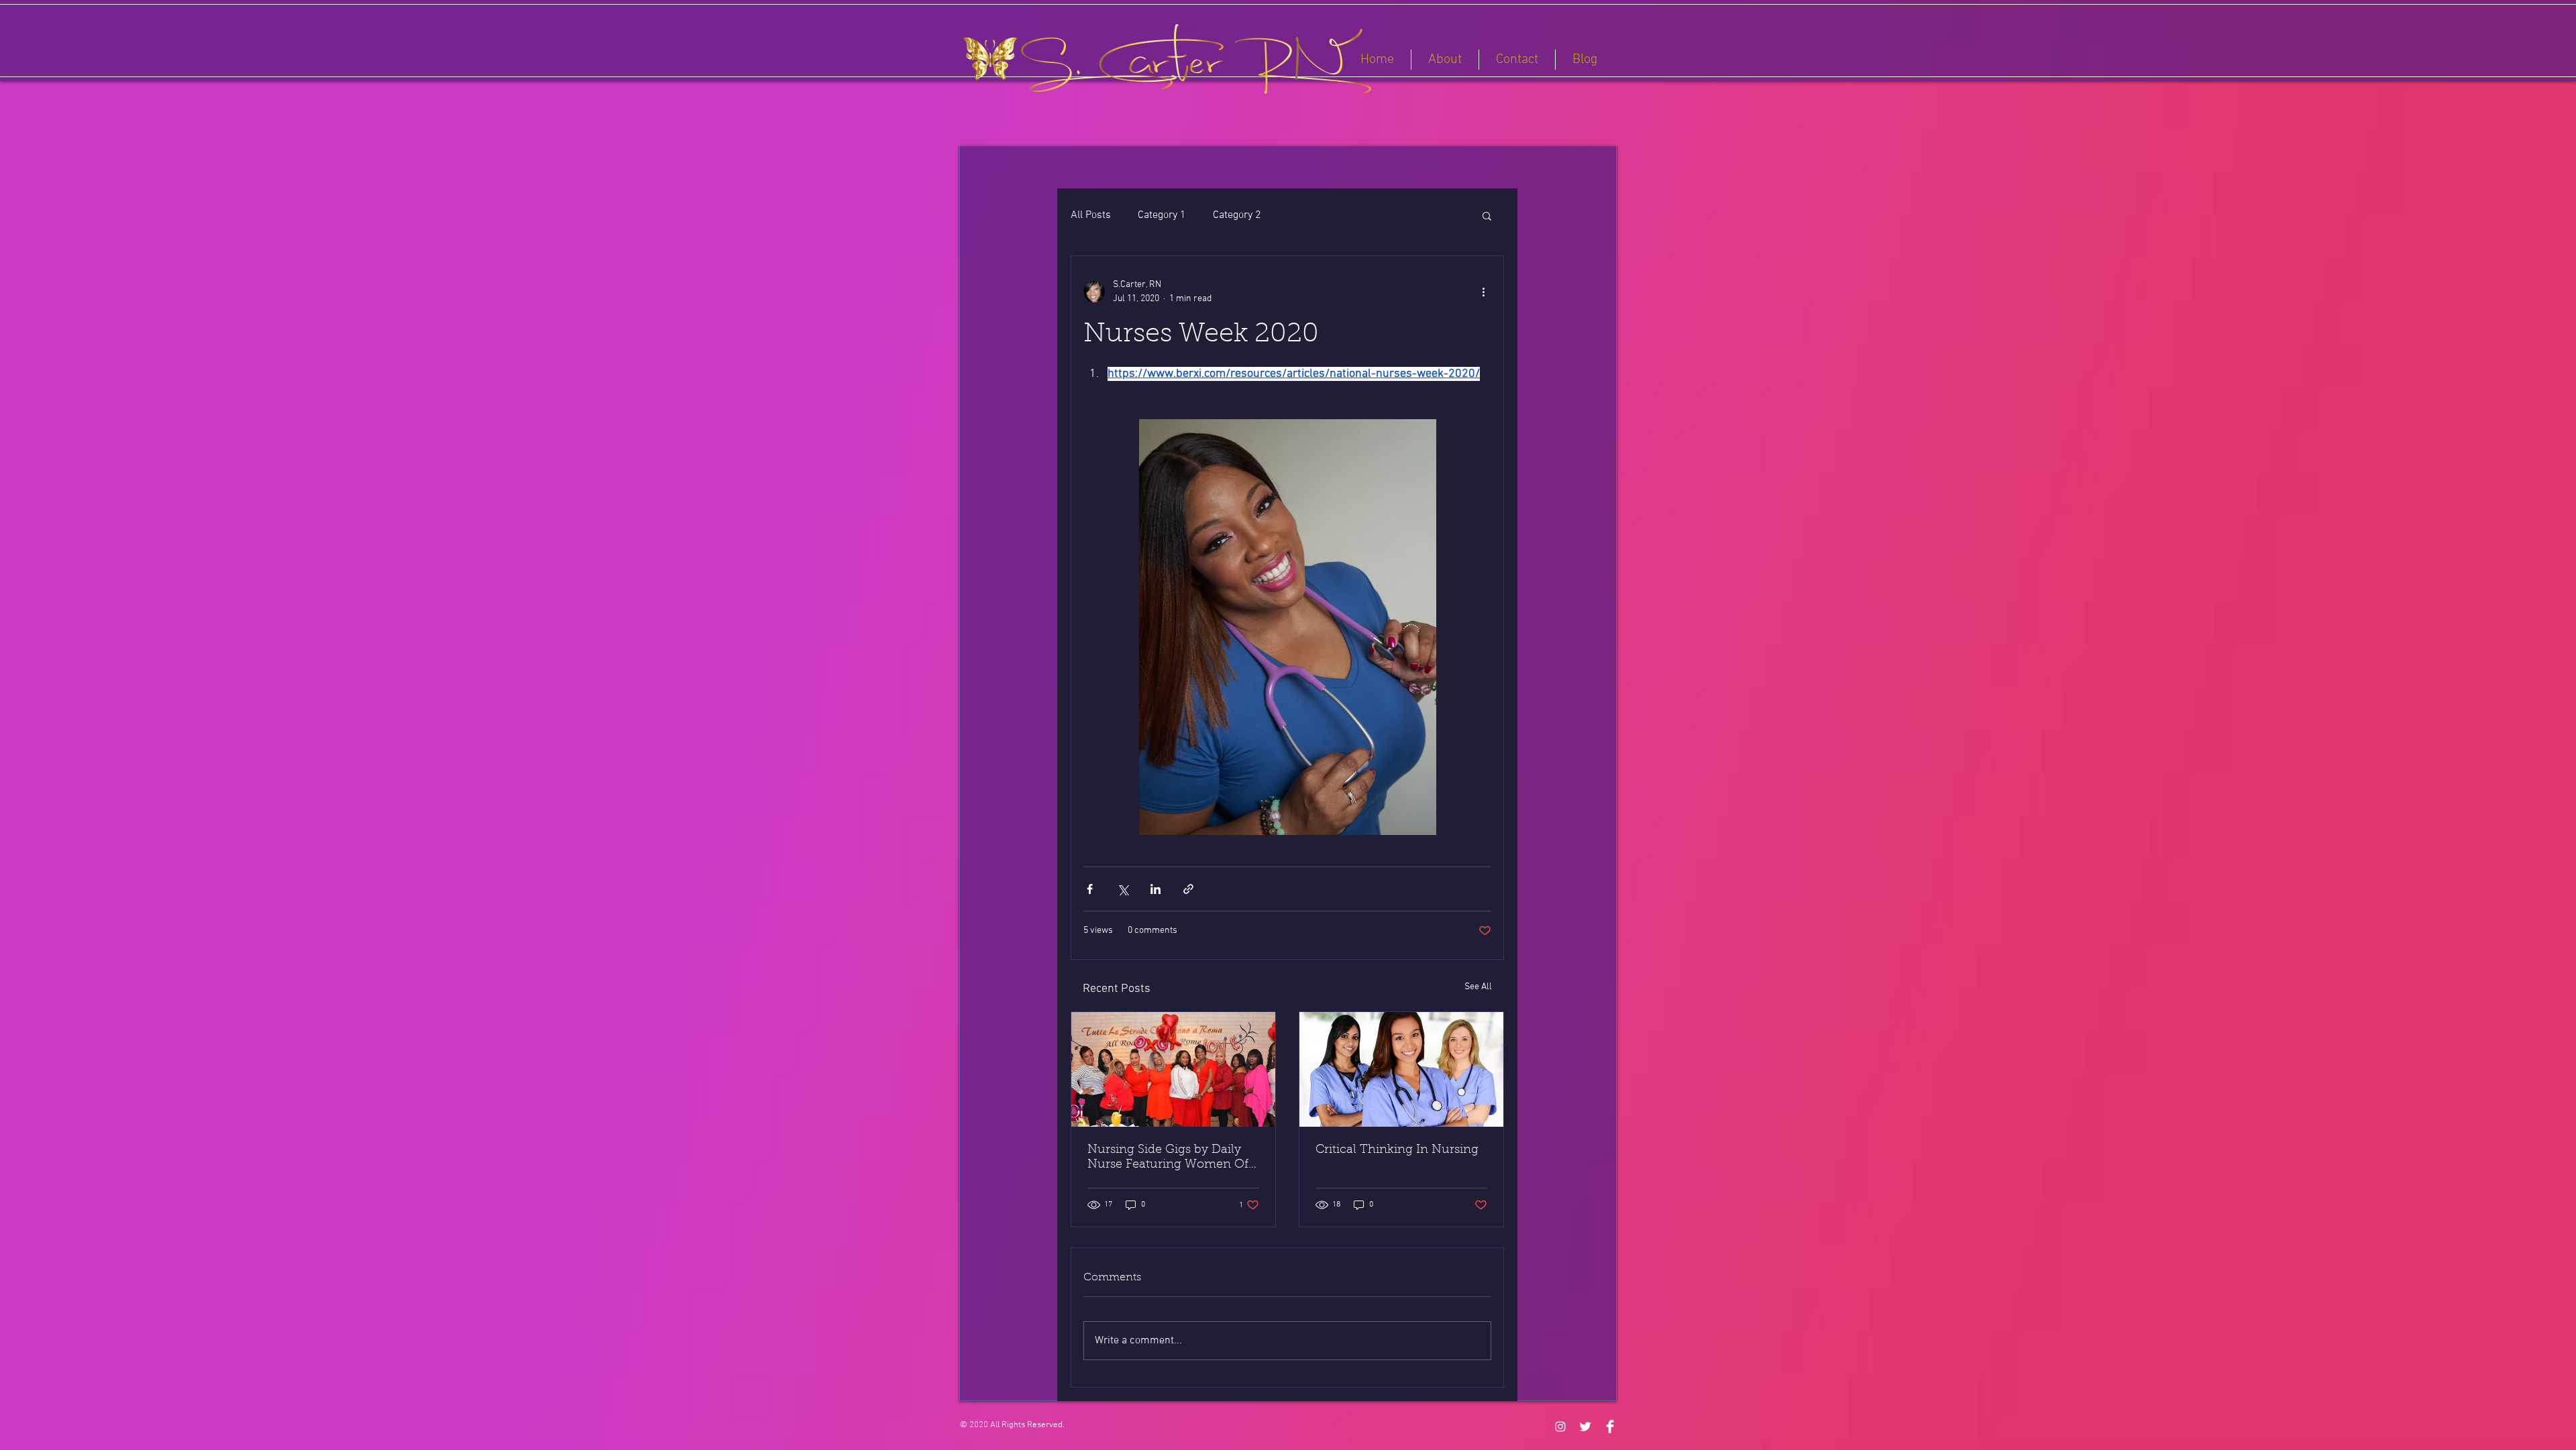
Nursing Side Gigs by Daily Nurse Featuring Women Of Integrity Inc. (1168, 1158)
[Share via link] (1188, 889)
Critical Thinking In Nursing (1397, 1150)
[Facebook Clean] (1610, 1427)
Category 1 (1162, 215)
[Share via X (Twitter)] (1123, 889)
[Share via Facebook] (1090, 889)
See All (1478, 987)
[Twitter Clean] (1585, 1427)
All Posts (1091, 215)
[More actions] (1483, 292)
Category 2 (1237, 215)
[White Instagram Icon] (1560, 1427)
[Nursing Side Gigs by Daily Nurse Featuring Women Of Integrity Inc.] (1173, 1069)
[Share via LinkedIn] (1156, 889)
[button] (1487, 215)
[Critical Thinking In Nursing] (1401, 1069)
